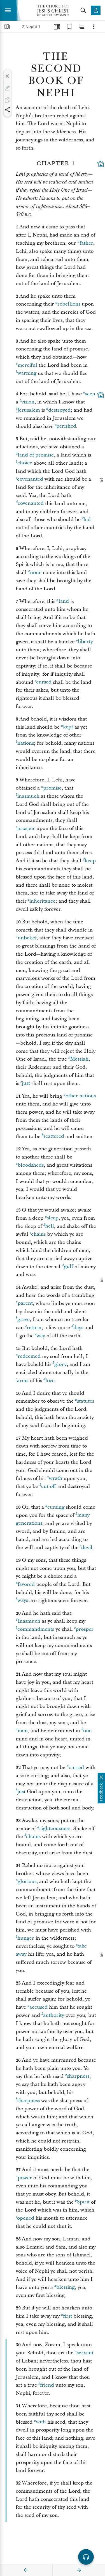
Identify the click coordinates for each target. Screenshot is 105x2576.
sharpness (78, 2076)
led (87, 519)
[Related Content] (81, 27)
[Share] (8, 110)
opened (26, 2218)
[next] (79, 2570)
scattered (54, 1136)
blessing (66, 2287)
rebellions (69, 304)
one (87, 1731)
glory (60, 1364)
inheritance (42, 901)
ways (23, 1601)
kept (68, 727)
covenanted (30, 479)
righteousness (55, 1829)
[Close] (8, 76)
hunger (26, 1938)
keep (90, 861)
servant (85, 2353)
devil (87, 1548)
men (23, 1731)
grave (24, 1319)
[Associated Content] (101, 164)
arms (23, 1381)
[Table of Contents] (7, 27)
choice (25, 463)
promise (52, 788)
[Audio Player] (86, 2557)
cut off (49, 1486)
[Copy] (8, 100)
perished (66, 426)
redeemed (29, 1356)
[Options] (94, 27)
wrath (55, 1479)
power (25, 2178)
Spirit (83, 2202)
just (26, 1083)
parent (25, 1303)
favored (26, 1584)
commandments (36, 1629)
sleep (53, 1218)
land (64, 601)
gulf (68, 1267)
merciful (27, 365)
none (36, 573)
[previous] (26, 2570)
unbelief (27, 938)
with (41, 2422)
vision (28, 402)
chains (38, 1234)
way (41, 1336)
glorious (27, 1881)
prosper (26, 828)
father (86, 243)
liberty (85, 642)
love (50, 1381)
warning (27, 373)
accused (39, 2007)
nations (26, 743)
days (78, 1328)
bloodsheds (31, 1165)
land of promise (36, 455)
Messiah (79, 1059)
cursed (44, 682)
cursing (56, 1507)
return (34, 1328)
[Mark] (8, 88)
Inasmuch (29, 1621)
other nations (81, 1096)
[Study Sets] (57, 27)
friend (47, 2385)
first (67, 2316)
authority (54, 2015)
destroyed (59, 410)
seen (90, 394)
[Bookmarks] (69, 27)
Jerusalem (29, 410)
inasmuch (28, 796)
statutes (86, 1401)
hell (50, 1226)
